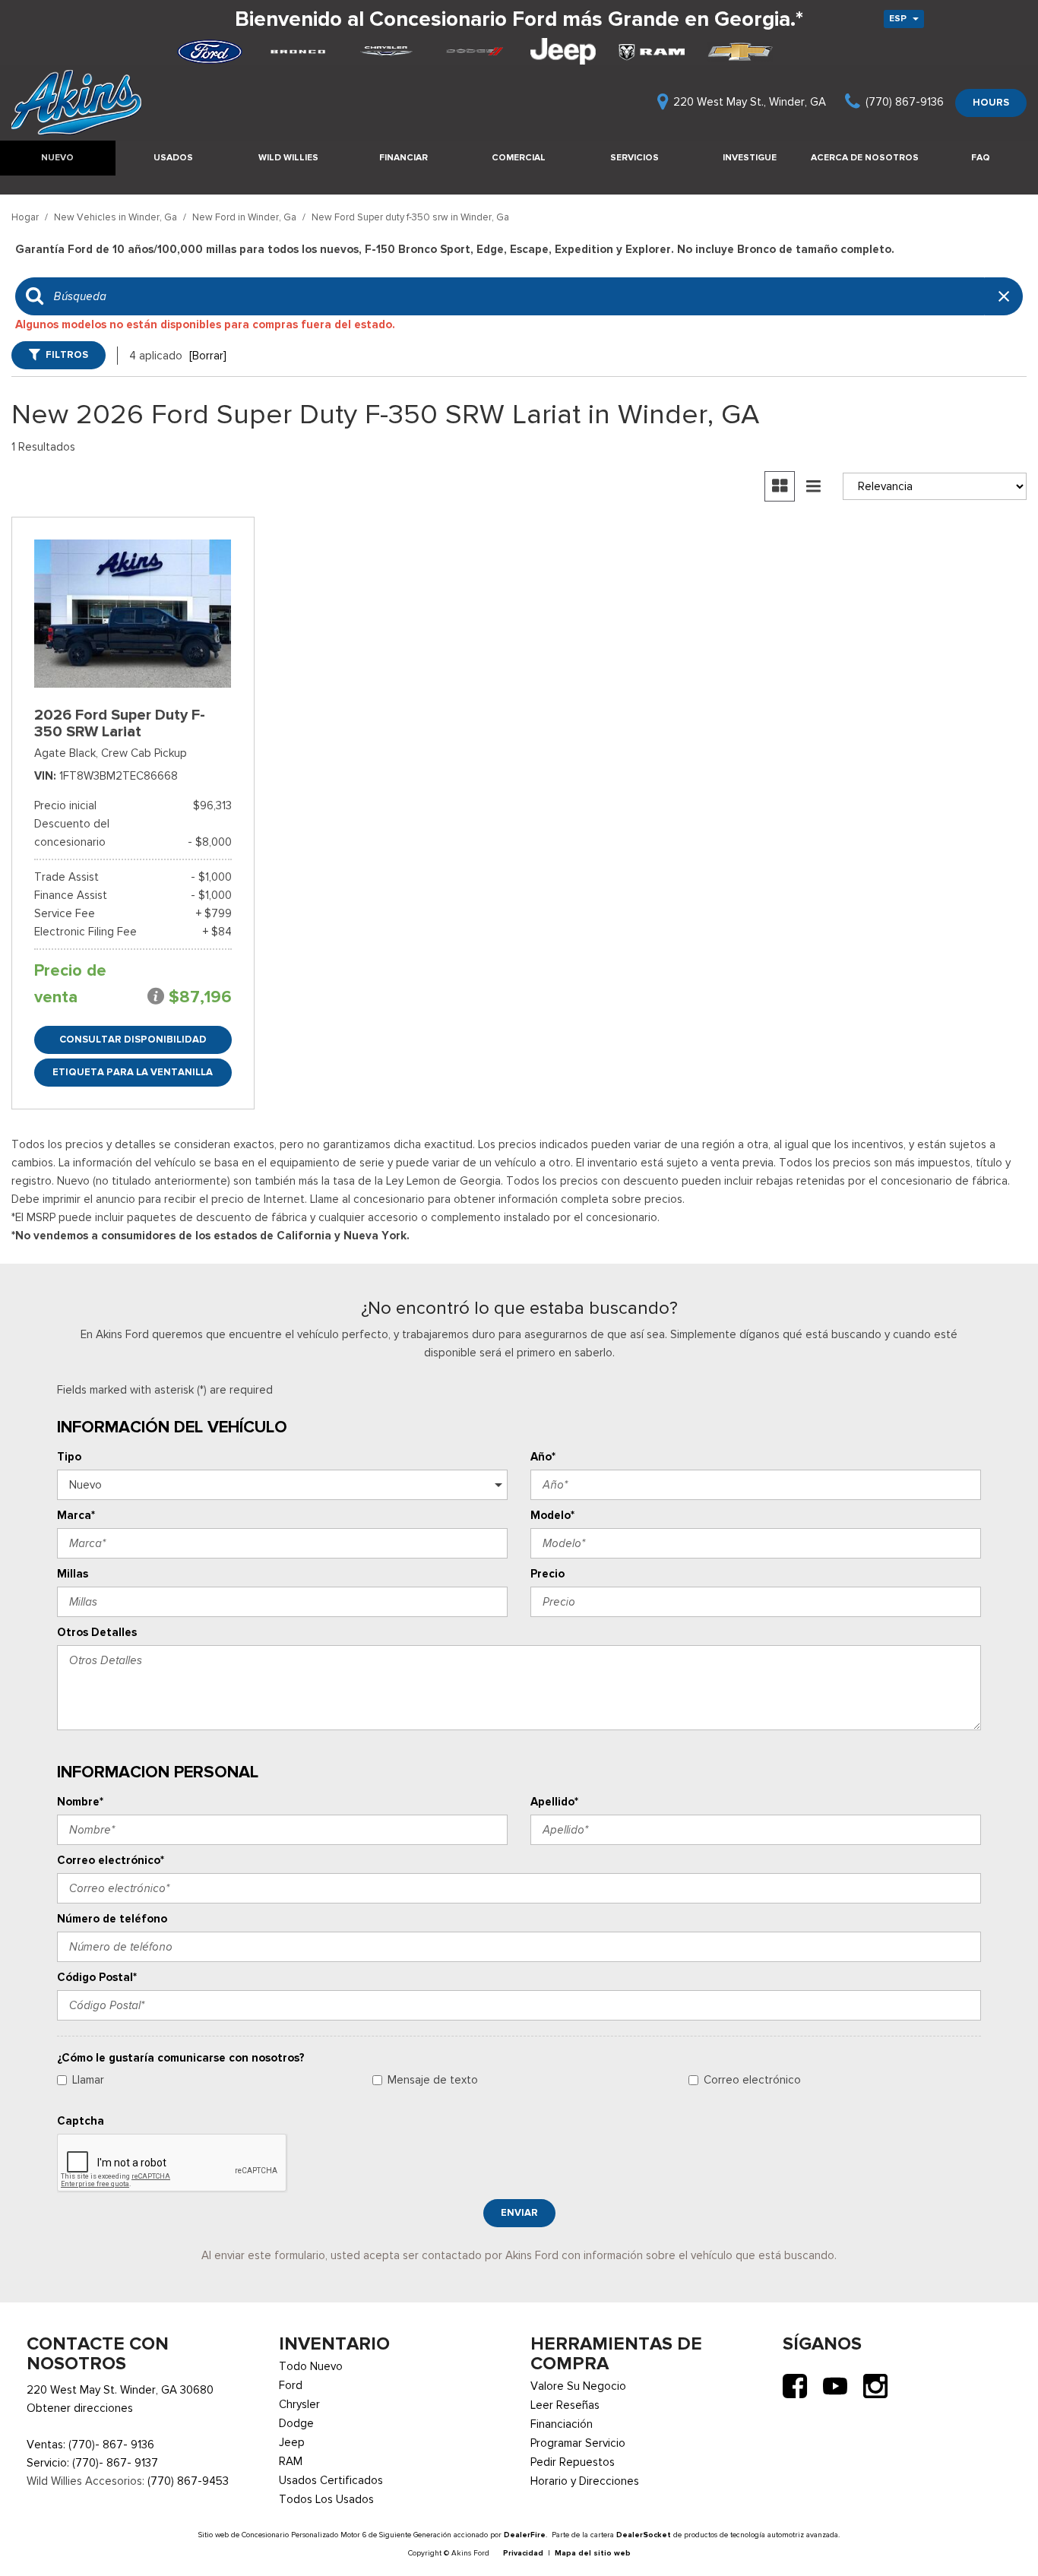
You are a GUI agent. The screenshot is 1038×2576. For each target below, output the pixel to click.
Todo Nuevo (311, 2366)
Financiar (403, 157)
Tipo (69, 1457)
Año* (543, 1457)
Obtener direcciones (80, 2408)
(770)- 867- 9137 (115, 2463)
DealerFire (525, 2535)
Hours (991, 102)
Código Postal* (97, 1977)
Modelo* (552, 1515)
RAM (291, 2461)
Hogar (26, 217)
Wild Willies (288, 157)
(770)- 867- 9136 (111, 2445)
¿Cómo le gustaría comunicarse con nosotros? (181, 2058)
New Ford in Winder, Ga (245, 217)
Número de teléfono (112, 1919)
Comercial (519, 157)
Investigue (750, 157)
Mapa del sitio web (593, 2553)
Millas (73, 1574)
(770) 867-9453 (188, 2481)
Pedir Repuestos (573, 2462)
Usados (173, 157)
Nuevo (57, 157)
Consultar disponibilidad (133, 1039)
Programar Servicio (578, 2443)
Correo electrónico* (111, 1860)
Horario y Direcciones (585, 2481)
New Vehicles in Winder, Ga (117, 217)
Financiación (562, 2424)
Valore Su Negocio (578, 2386)
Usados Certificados (331, 2480)
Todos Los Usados (326, 2499)
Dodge (296, 2423)
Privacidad (523, 2553)
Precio (547, 1574)
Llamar (88, 2080)
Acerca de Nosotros (865, 157)
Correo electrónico (752, 2080)
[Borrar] (208, 356)
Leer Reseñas (565, 2405)
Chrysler (299, 2404)
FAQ (981, 157)
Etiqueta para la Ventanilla (133, 1072)
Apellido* (554, 1802)
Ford (291, 2385)
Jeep (292, 2442)
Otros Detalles (97, 1632)
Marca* (76, 1515)
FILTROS (67, 354)
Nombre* (80, 1802)
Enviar (519, 2212)
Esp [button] (899, 18)
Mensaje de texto (433, 2080)
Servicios (635, 157)
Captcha (81, 2121)
